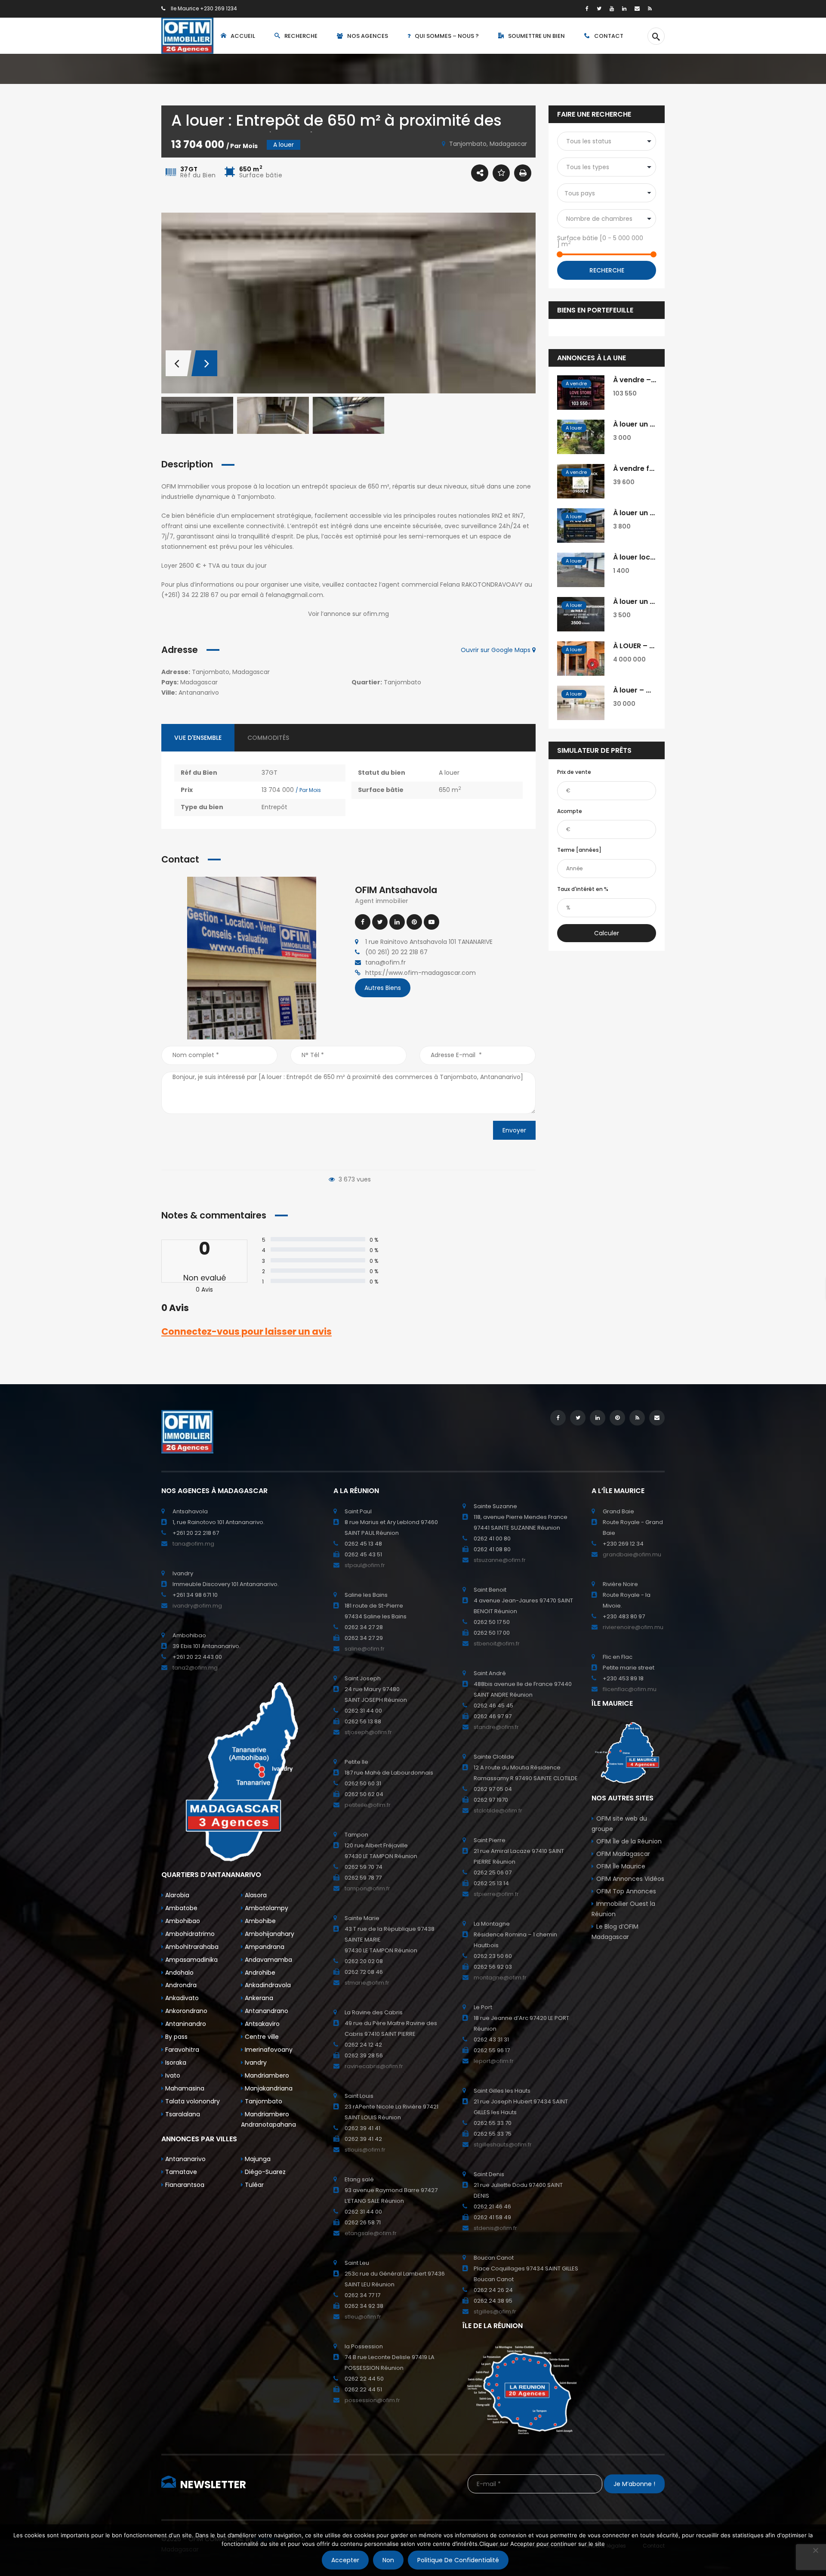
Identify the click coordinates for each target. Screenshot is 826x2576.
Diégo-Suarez (264, 2172)
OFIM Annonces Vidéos (630, 1879)
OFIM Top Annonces (626, 1891)
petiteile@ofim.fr (368, 1805)
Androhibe (259, 1973)
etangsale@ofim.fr (371, 2233)
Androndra (180, 1985)
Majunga (257, 2159)
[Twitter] (599, 8)
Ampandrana (264, 1947)
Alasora (255, 1895)
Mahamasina (184, 2088)
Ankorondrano (185, 2011)
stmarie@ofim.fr (367, 1983)
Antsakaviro (261, 2024)
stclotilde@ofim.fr (498, 1811)
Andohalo (179, 1973)
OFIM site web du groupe (619, 1824)
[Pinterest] (414, 922)
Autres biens (383, 988)
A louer (449, 773)
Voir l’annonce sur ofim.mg (348, 614)
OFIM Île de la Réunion (629, 1841)
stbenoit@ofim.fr (497, 1644)
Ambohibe (259, 1921)
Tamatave (180, 2172)
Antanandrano (266, 2011)
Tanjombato (263, 2101)
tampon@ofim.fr (367, 1888)
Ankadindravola (267, 1985)
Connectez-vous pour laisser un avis (247, 1331)
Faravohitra (181, 2050)
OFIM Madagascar (623, 1854)
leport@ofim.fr (494, 2061)
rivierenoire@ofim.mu (633, 1627)
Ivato (172, 2075)
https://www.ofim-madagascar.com (421, 973)
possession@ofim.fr (372, 2400)
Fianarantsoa (184, 2185)
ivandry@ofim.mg (197, 1606)
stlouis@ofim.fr (365, 2150)
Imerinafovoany (268, 2050)
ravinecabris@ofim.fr (374, 2066)
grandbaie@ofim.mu (632, 1554)
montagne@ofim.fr (500, 1978)
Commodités (268, 738)
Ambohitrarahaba (191, 1947)
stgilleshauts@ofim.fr (503, 2145)
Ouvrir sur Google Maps (496, 650)
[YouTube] (612, 8)
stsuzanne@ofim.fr (500, 1560)
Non (388, 2560)
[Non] (815, 2550)
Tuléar (253, 2185)
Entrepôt (274, 807)
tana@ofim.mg (193, 1544)
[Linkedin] (397, 922)
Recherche (607, 270)
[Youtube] (431, 922)
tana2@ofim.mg (195, 1668)
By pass (176, 2037)
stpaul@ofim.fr (365, 1565)
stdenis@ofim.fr (495, 2228)
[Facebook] (587, 8)
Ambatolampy (266, 1908)
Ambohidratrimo (189, 1934)
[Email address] (637, 8)
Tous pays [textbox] (580, 193)
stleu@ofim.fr (363, 2317)
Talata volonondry (192, 2101)
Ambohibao (182, 1921)
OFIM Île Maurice (621, 1866)
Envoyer (514, 1130)
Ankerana (258, 1998)
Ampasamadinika (191, 1960)
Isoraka (175, 2063)
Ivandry (255, 2063)
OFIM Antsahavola (396, 890)
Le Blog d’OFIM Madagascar (615, 1932)
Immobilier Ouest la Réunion (623, 1909)
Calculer (607, 933)
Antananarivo (185, 2159)
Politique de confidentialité (458, 2560)
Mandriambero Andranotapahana (268, 2119)
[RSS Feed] (650, 8)
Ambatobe (180, 1908)
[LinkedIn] (624, 8)
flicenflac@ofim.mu (630, 1689)
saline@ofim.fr (365, 1649)
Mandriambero (266, 2075)
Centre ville (261, 2037)
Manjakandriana (268, 2088)
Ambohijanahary (269, 1934)
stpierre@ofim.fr (496, 1894)
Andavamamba (268, 1960)
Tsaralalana (182, 2114)
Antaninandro (185, 2024)
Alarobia (176, 1895)
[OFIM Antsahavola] (252, 958)
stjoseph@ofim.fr (368, 1732)
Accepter (345, 2560)
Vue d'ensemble (198, 738)
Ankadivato (181, 1998)
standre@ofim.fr (496, 1727)
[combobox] (607, 193)
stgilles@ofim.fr (495, 2312)
